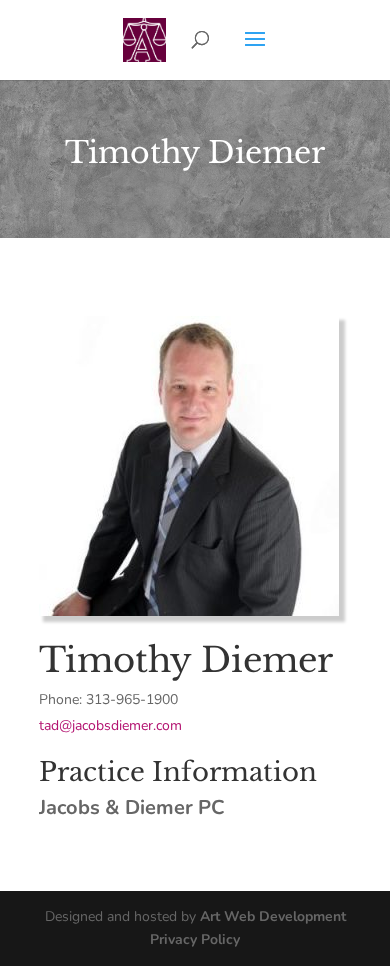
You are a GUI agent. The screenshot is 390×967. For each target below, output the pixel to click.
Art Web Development (273, 916)
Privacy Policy (195, 939)
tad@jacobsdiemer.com (110, 725)
